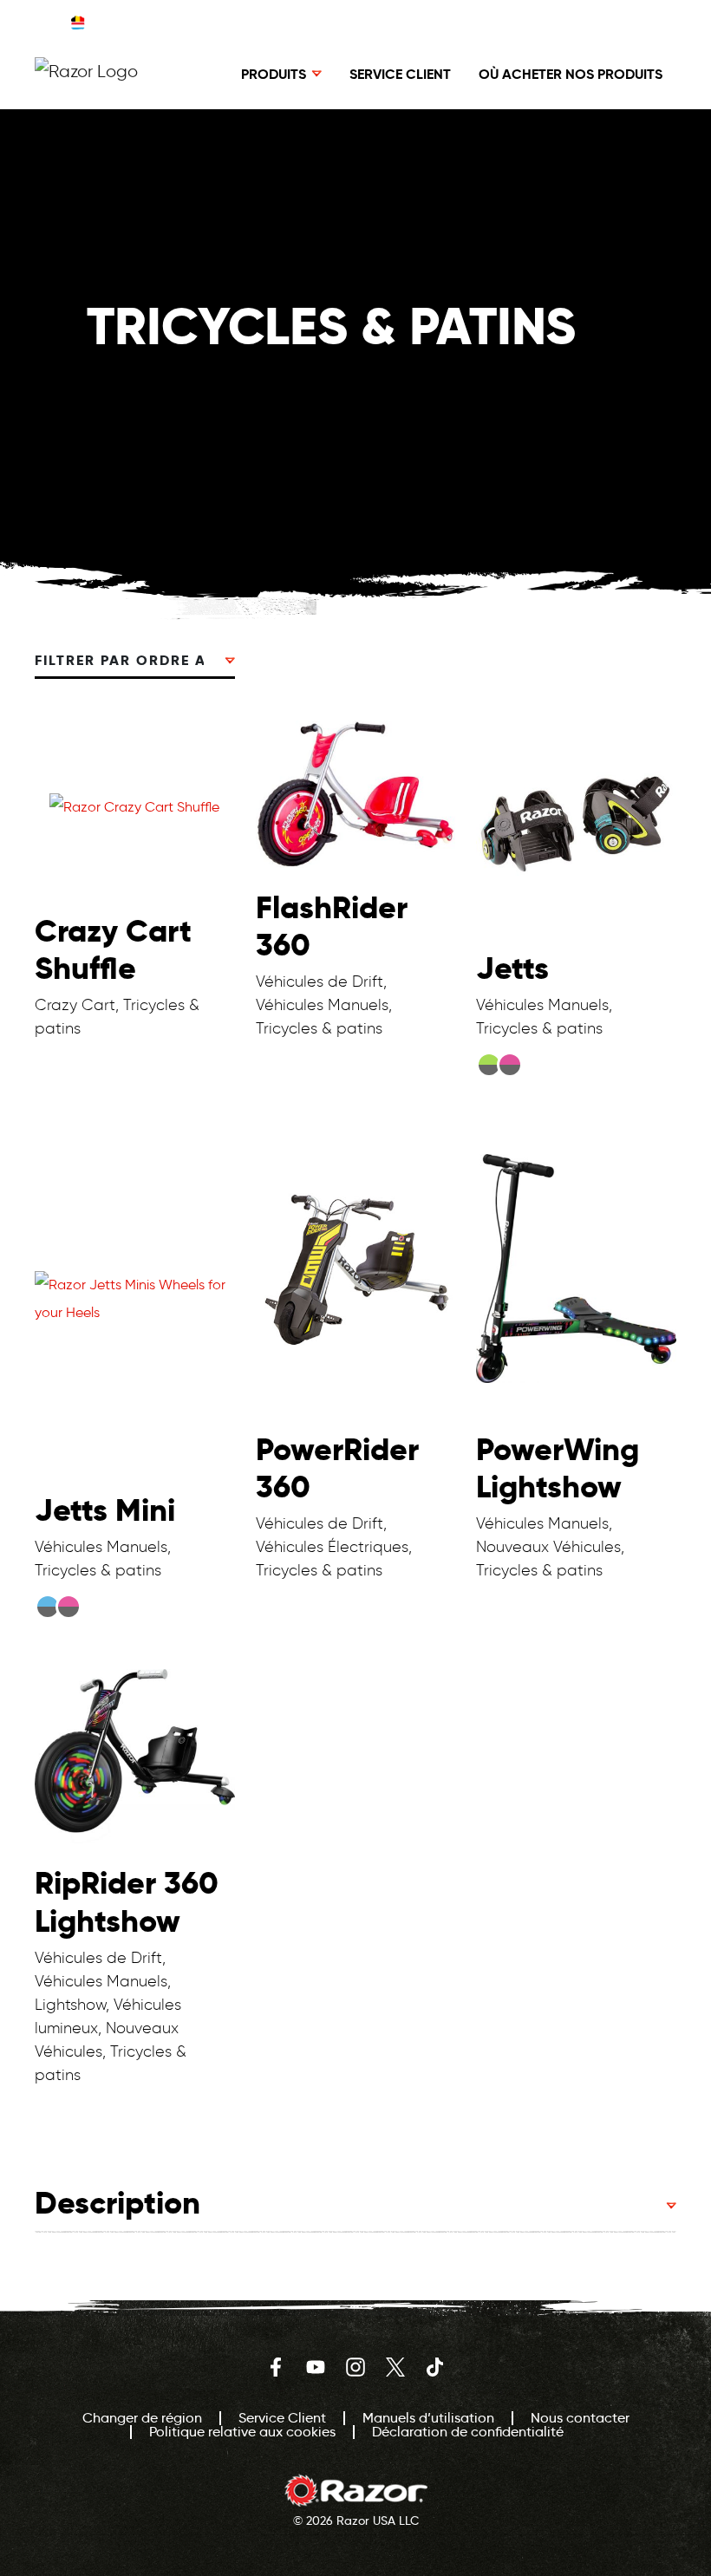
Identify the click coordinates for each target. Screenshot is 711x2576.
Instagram (355, 2367)
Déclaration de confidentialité (468, 2432)
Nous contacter (580, 2418)
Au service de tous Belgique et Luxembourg (219, 22)
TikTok (435, 2367)
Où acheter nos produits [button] (571, 74)
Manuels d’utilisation (428, 2418)
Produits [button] (274, 74)
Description (117, 2203)
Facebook (276, 2367)
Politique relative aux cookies (242, 2432)
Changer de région (434, 22)
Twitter (395, 2367)
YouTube (316, 2367)
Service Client (400, 74)
